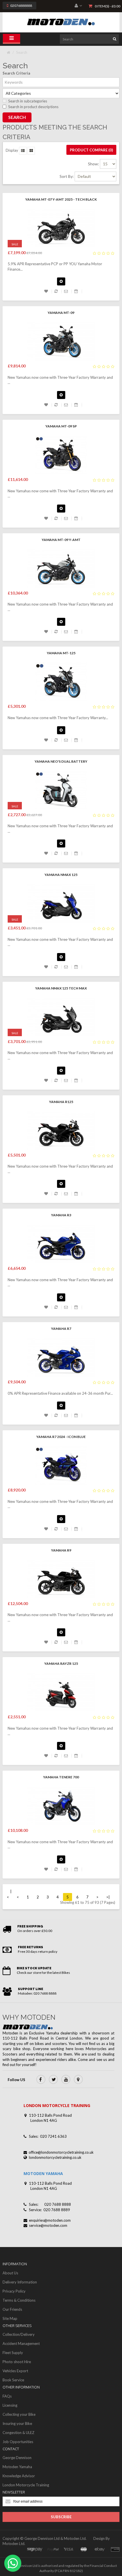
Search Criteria (16, 73)
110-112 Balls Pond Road (50, 2115)
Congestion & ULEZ (18, 2433)
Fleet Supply (13, 2353)
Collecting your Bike (19, 2414)
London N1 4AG (44, 2120)
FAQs (7, 2396)
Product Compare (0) (91, 150)
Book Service (13, 2380)
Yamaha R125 (61, 1102)
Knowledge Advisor (19, 2476)
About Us (10, 2273)
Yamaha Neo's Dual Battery (61, 761)
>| (108, 1897)
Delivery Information (20, 2282)
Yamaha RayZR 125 (61, 1664)
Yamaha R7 (61, 1329)
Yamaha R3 (61, 1215)
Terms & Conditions (19, 2300)
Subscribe (61, 2517)
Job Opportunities (18, 2442)
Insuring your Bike (17, 2423)
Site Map (10, 2318)
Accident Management (21, 2343)
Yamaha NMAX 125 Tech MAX (61, 988)
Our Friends (12, 2309)
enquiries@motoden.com (50, 2220)
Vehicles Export (15, 2371)
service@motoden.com (48, 2225)
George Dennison (17, 2458)
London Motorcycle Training (26, 2485)
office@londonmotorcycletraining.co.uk (61, 2152)
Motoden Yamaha (17, 2467)
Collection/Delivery (19, 2334)
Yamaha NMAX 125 (61, 875)
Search (22, 52)
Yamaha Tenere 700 (61, 1777)
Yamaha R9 (61, 1550)
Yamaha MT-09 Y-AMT (61, 540)
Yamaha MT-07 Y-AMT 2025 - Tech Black (61, 199)
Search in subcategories (28, 101)
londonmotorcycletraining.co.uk (55, 2157)
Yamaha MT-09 (61, 313)
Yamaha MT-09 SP (61, 426)
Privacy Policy (14, 2291)
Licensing (10, 2405)
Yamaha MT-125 (61, 653)
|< (9, 1894)
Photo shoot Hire (17, 2362)
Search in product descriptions (33, 107)
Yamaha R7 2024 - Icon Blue (61, 1437)
